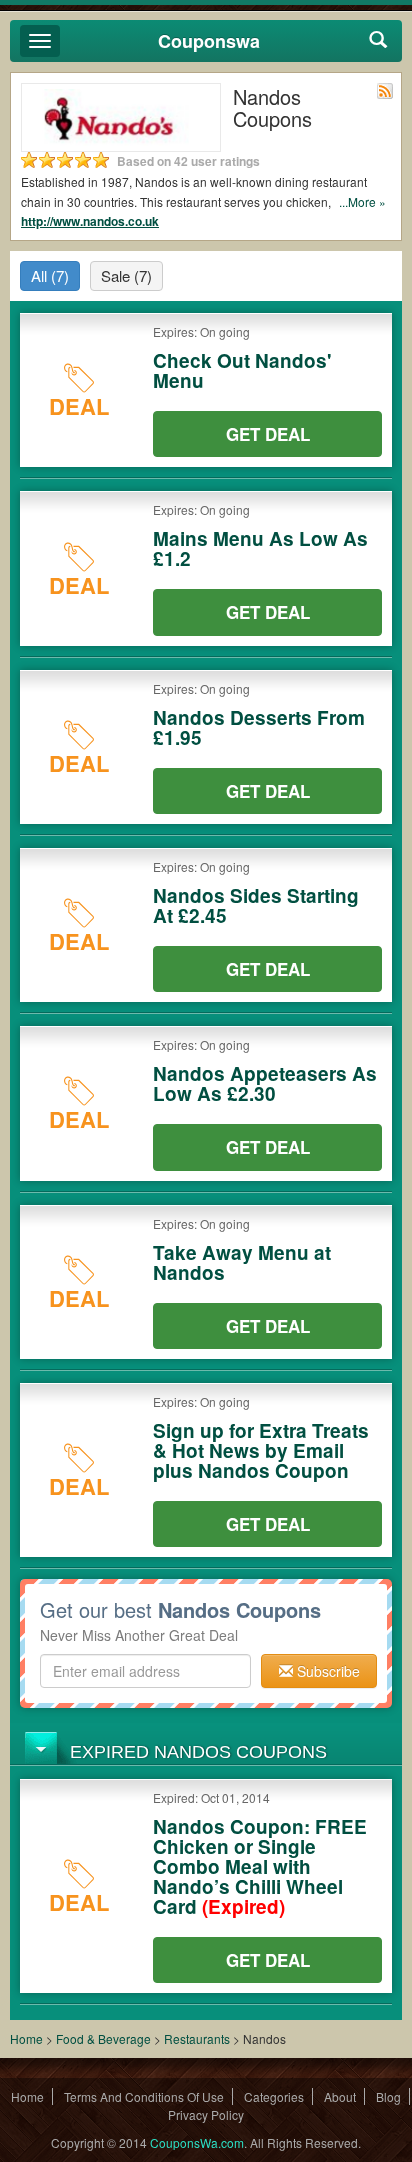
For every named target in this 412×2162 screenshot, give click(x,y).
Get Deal (268, 434)
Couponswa (209, 41)
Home (26, 2038)
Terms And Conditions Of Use (144, 2096)
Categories (274, 2096)
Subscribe (326, 1671)
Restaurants (197, 2038)
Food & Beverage (105, 2038)
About (340, 2096)
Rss (385, 91)
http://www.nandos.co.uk (90, 221)
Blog (388, 2096)
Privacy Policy (206, 2114)
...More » (362, 201)
